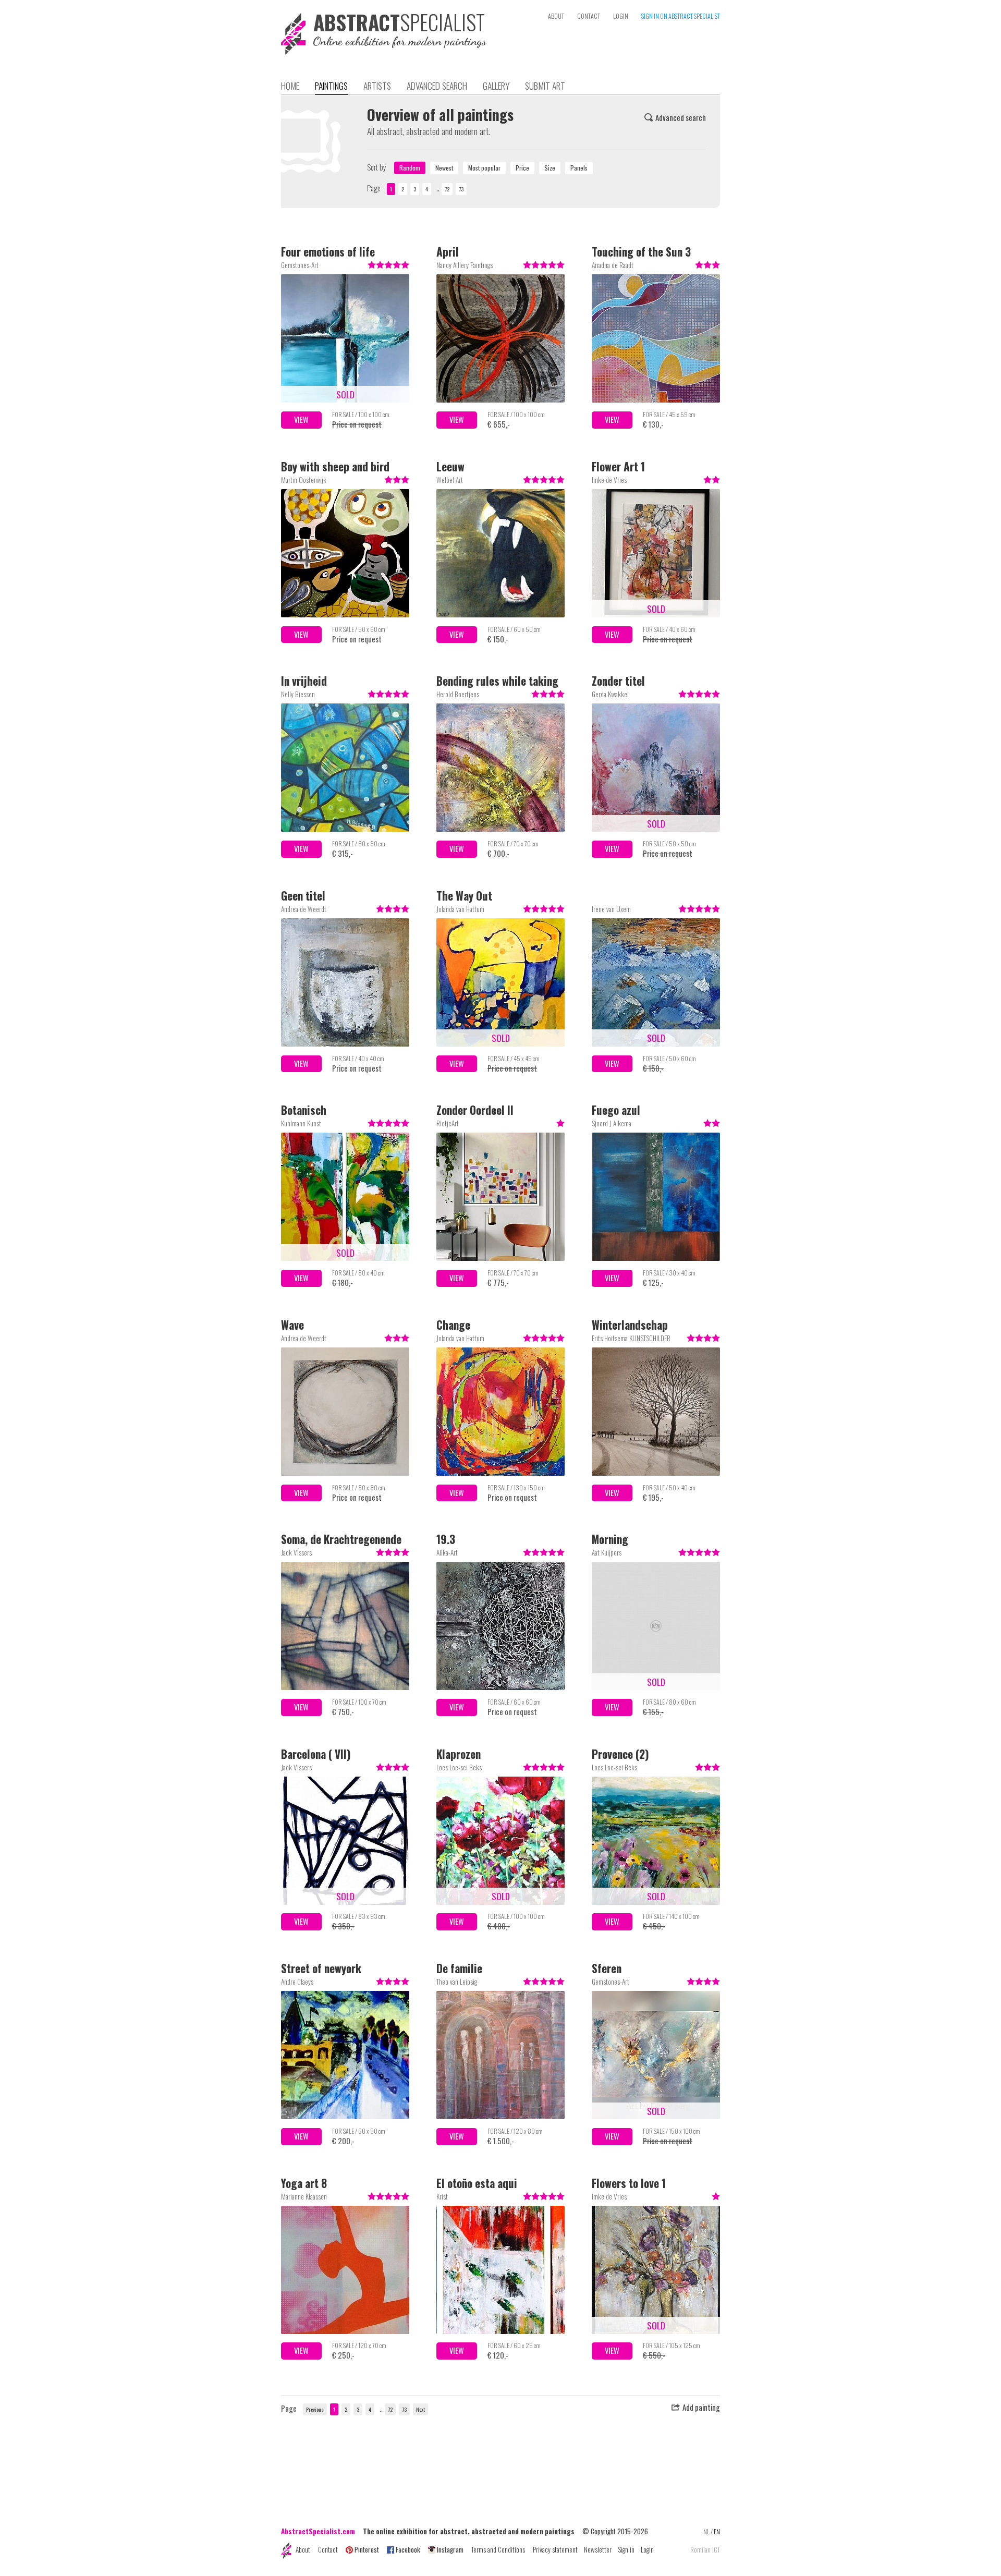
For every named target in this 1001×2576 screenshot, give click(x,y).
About (303, 2549)
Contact (328, 2549)
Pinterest (367, 2549)
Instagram (450, 2549)
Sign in (626, 2549)
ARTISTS (377, 86)
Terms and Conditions (498, 2549)
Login (647, 2549)
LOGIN (621, 16)
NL (706, 2531)
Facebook (408, 2549)
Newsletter (598, 2549)
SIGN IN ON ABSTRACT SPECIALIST (681, 16)
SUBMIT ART (545, 86)
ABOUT (556, 16)
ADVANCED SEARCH (437, 86)
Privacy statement (555, 2549)
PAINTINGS (331, 86)
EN (717, 2531)
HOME (290, 86)
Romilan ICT (705, 2550)
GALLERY (496, 86)
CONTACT (589, 16)
